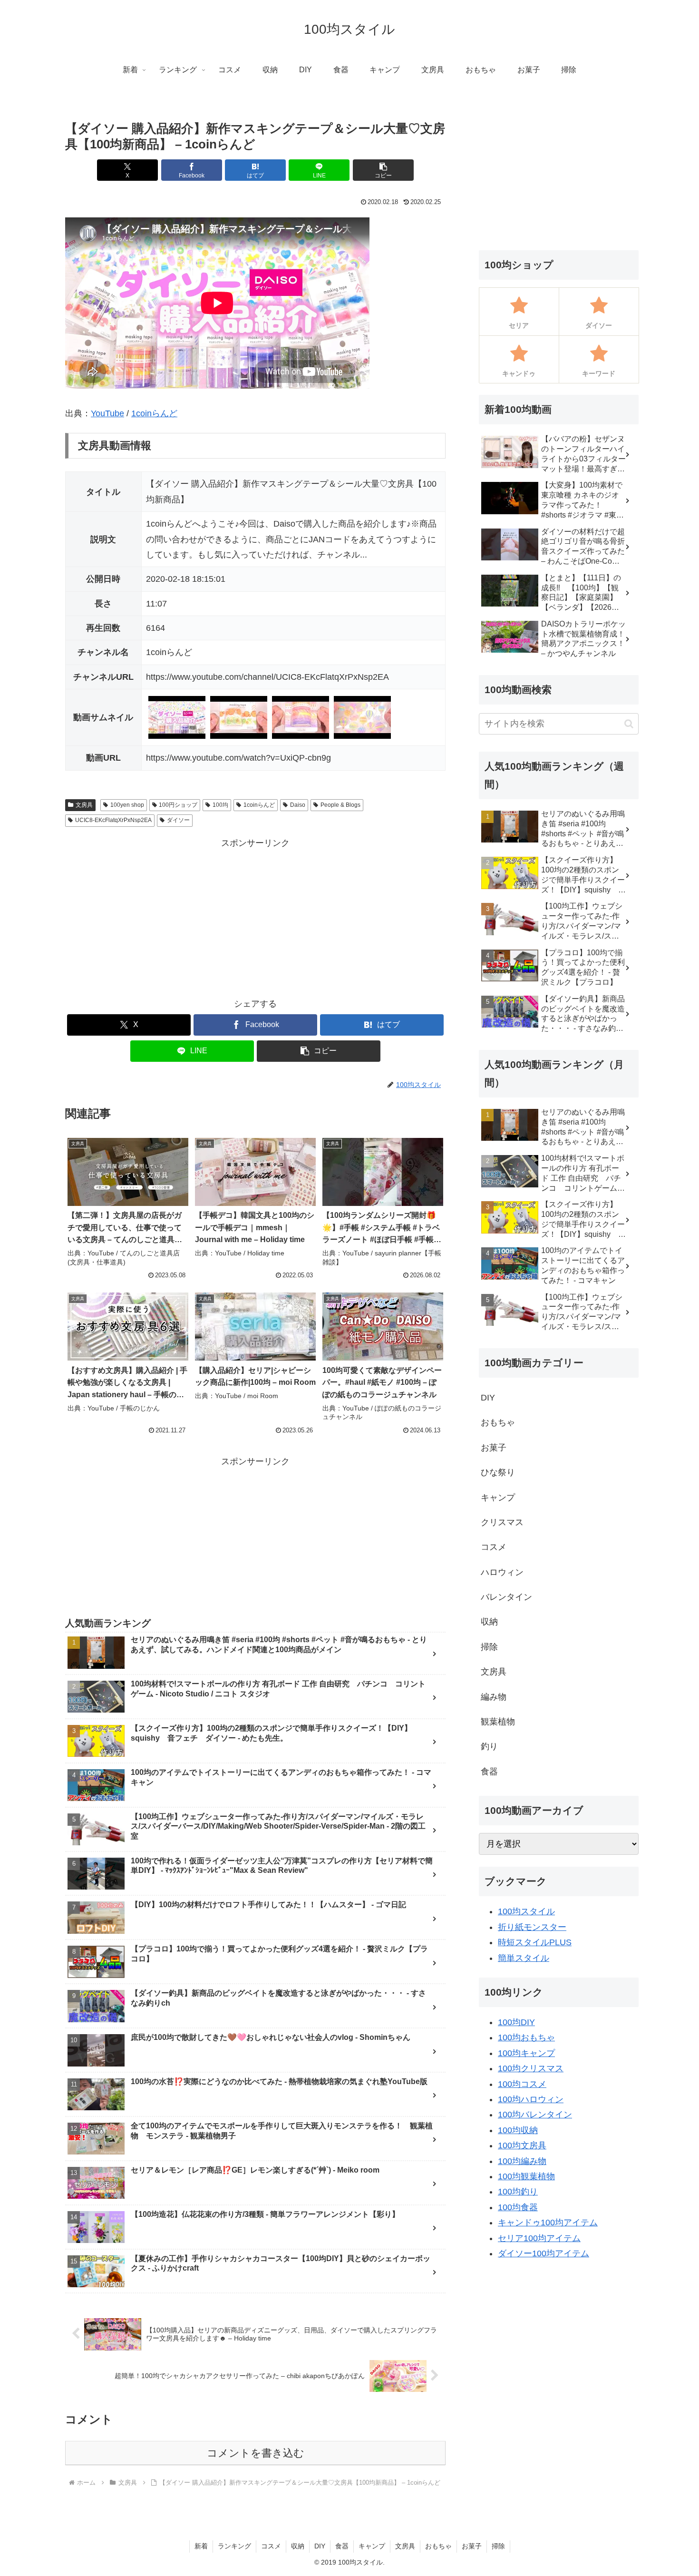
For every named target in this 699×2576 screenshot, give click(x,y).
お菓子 (472, 2546)
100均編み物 (522, 2161)
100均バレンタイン (535, 2115)
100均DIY (516, 2022)
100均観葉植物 (526, 2176)
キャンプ (372, 2546)
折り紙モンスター (532, 1927)
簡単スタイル (524, 1958)
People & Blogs (340, 805)
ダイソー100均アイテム (544, 2253)
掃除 (498, 2546)
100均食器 (518, 2207)
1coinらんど (154, 413)
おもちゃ (438, 2546)
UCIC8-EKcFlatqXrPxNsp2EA (113, 820)
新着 (201, 2546)
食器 (342, 2546)
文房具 (84, 805)
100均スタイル (526, 1911)
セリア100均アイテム (539, 2238)
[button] (383, 170)
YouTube (107, 413)
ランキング (234, 2546)
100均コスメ (522, 2084)
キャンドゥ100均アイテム (548, 2223)
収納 (298, 2546)
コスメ (271, 2546)
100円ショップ (178, 805)
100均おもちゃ (526, 2037)
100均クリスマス (531, 2068)
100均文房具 (522, 2145)
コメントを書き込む (256, 2453)
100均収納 (518, 2130)
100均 (220, 805)
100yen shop (127, 805)
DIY (320, 2546)
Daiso (298, 805)
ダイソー (178, 820)
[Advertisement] (255, 918)
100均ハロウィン (531, 2099)
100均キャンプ (526, 2053)
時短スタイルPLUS (535, 1942)
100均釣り (518, 2192)
